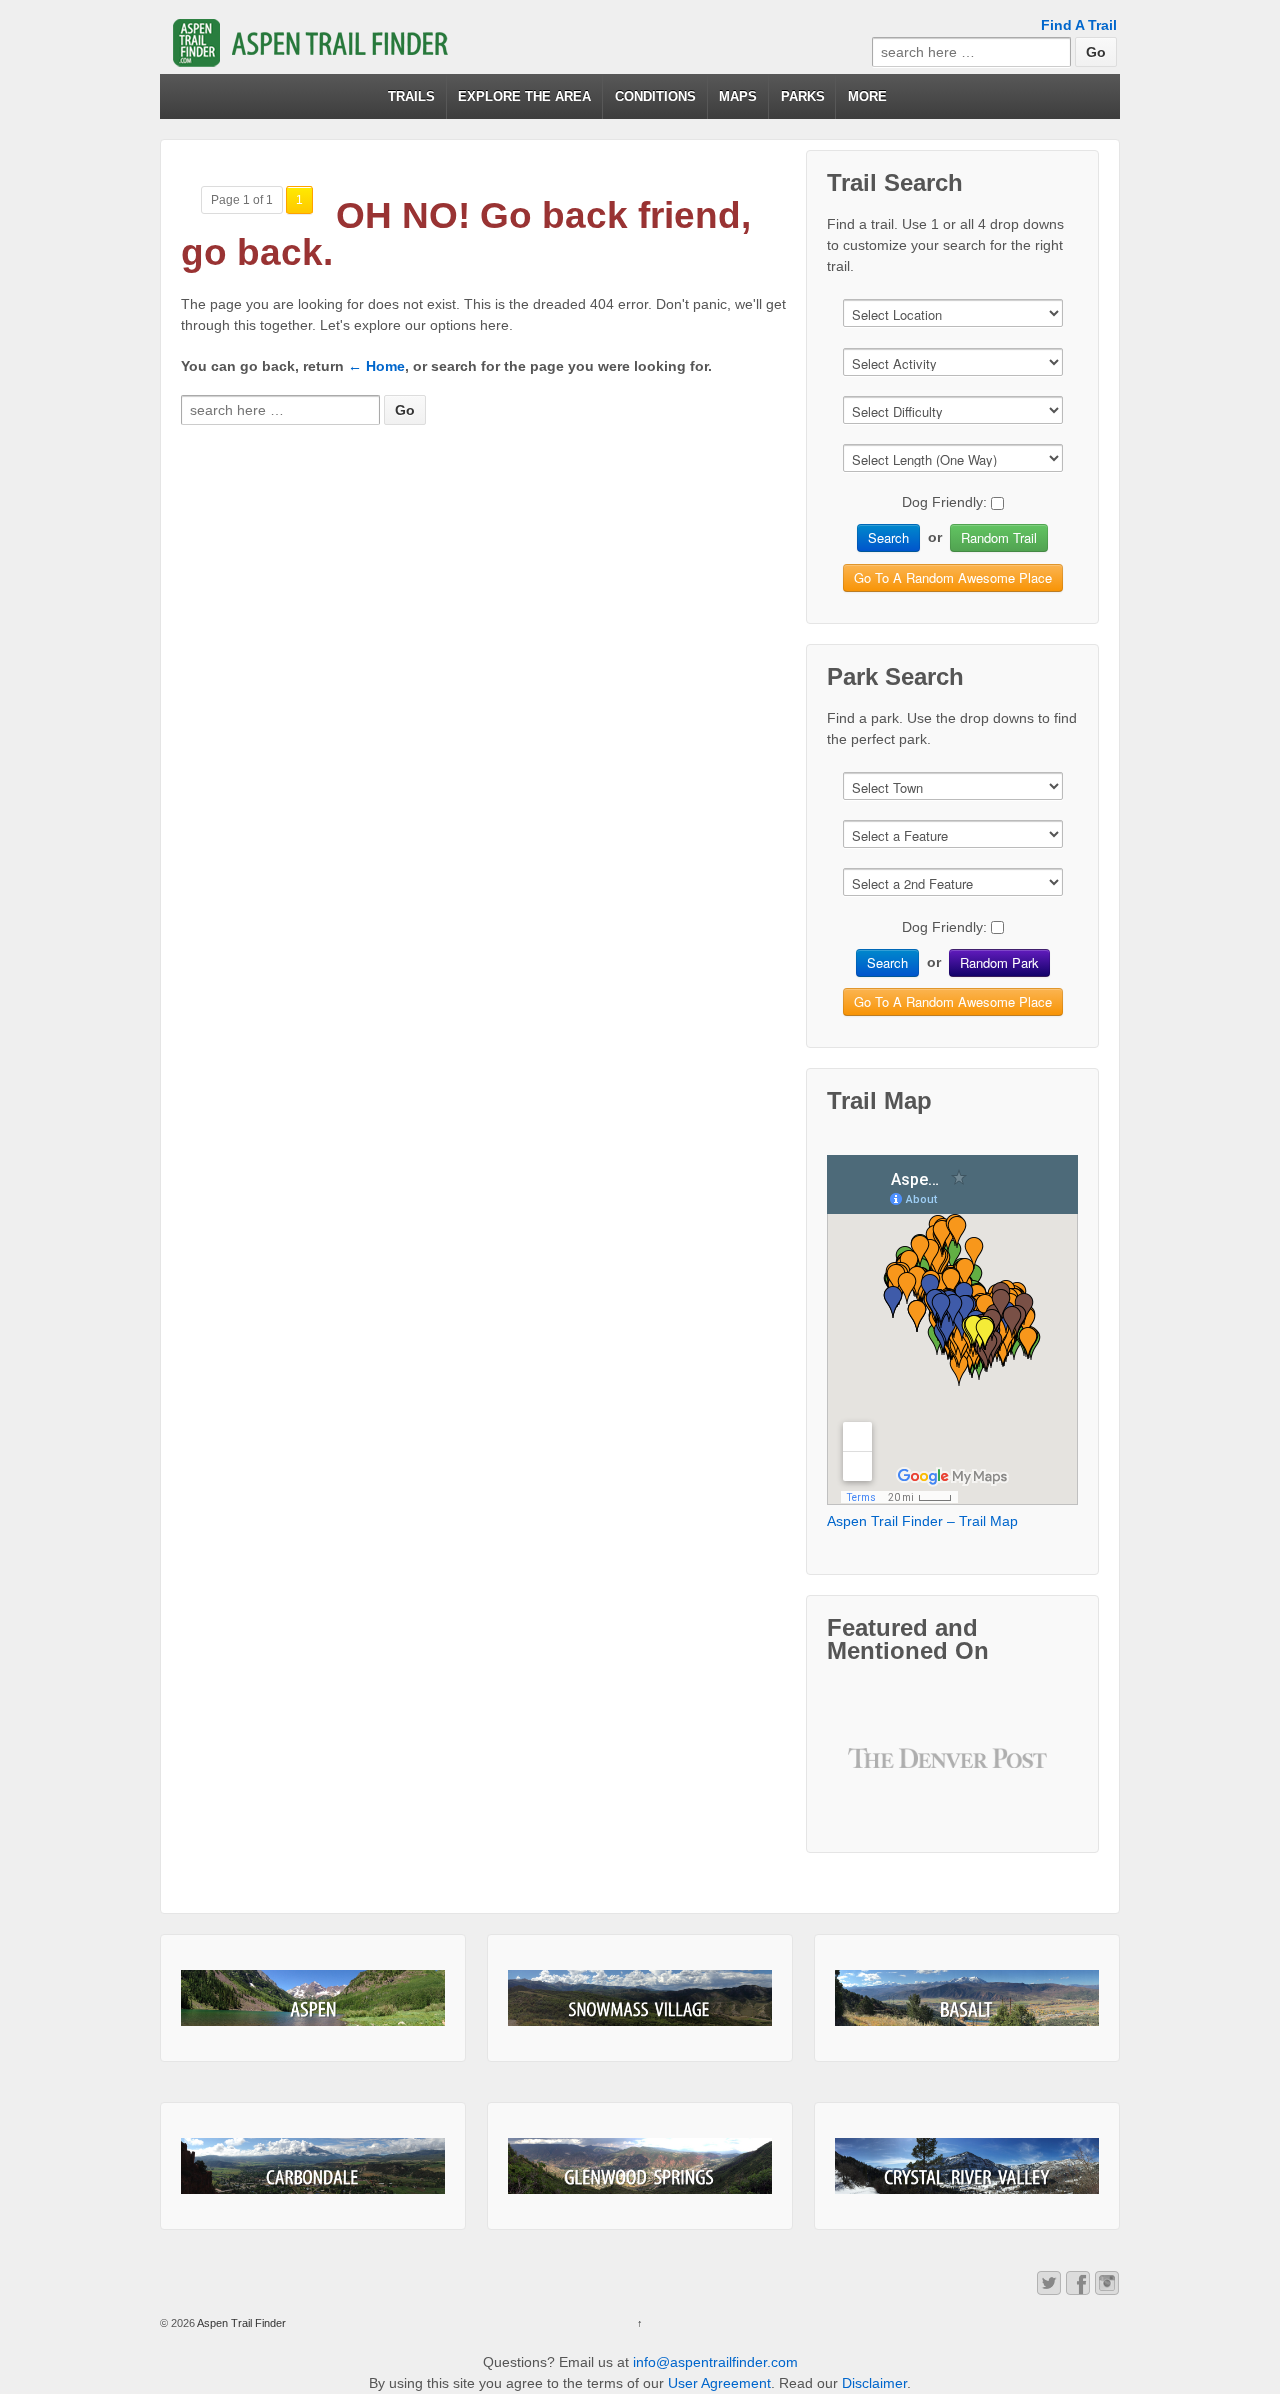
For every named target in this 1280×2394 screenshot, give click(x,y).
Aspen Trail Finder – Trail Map (922, 1521)
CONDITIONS (655, 96)
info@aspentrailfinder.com (715, 2362)
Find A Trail (1079, 25)
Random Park (999, 962)
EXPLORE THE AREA (524, 96)
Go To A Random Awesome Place (953, 577)
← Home (376, 366)
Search (888, 537)
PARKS (803, 96)
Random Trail (999, 537)
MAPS (738, 96)
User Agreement (719, 2383)
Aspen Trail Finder (240, 2323)
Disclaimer (874, 2383)
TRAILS (411, 96)
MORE (867, 96)
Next (1027, 1773)
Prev (879, 1773)
